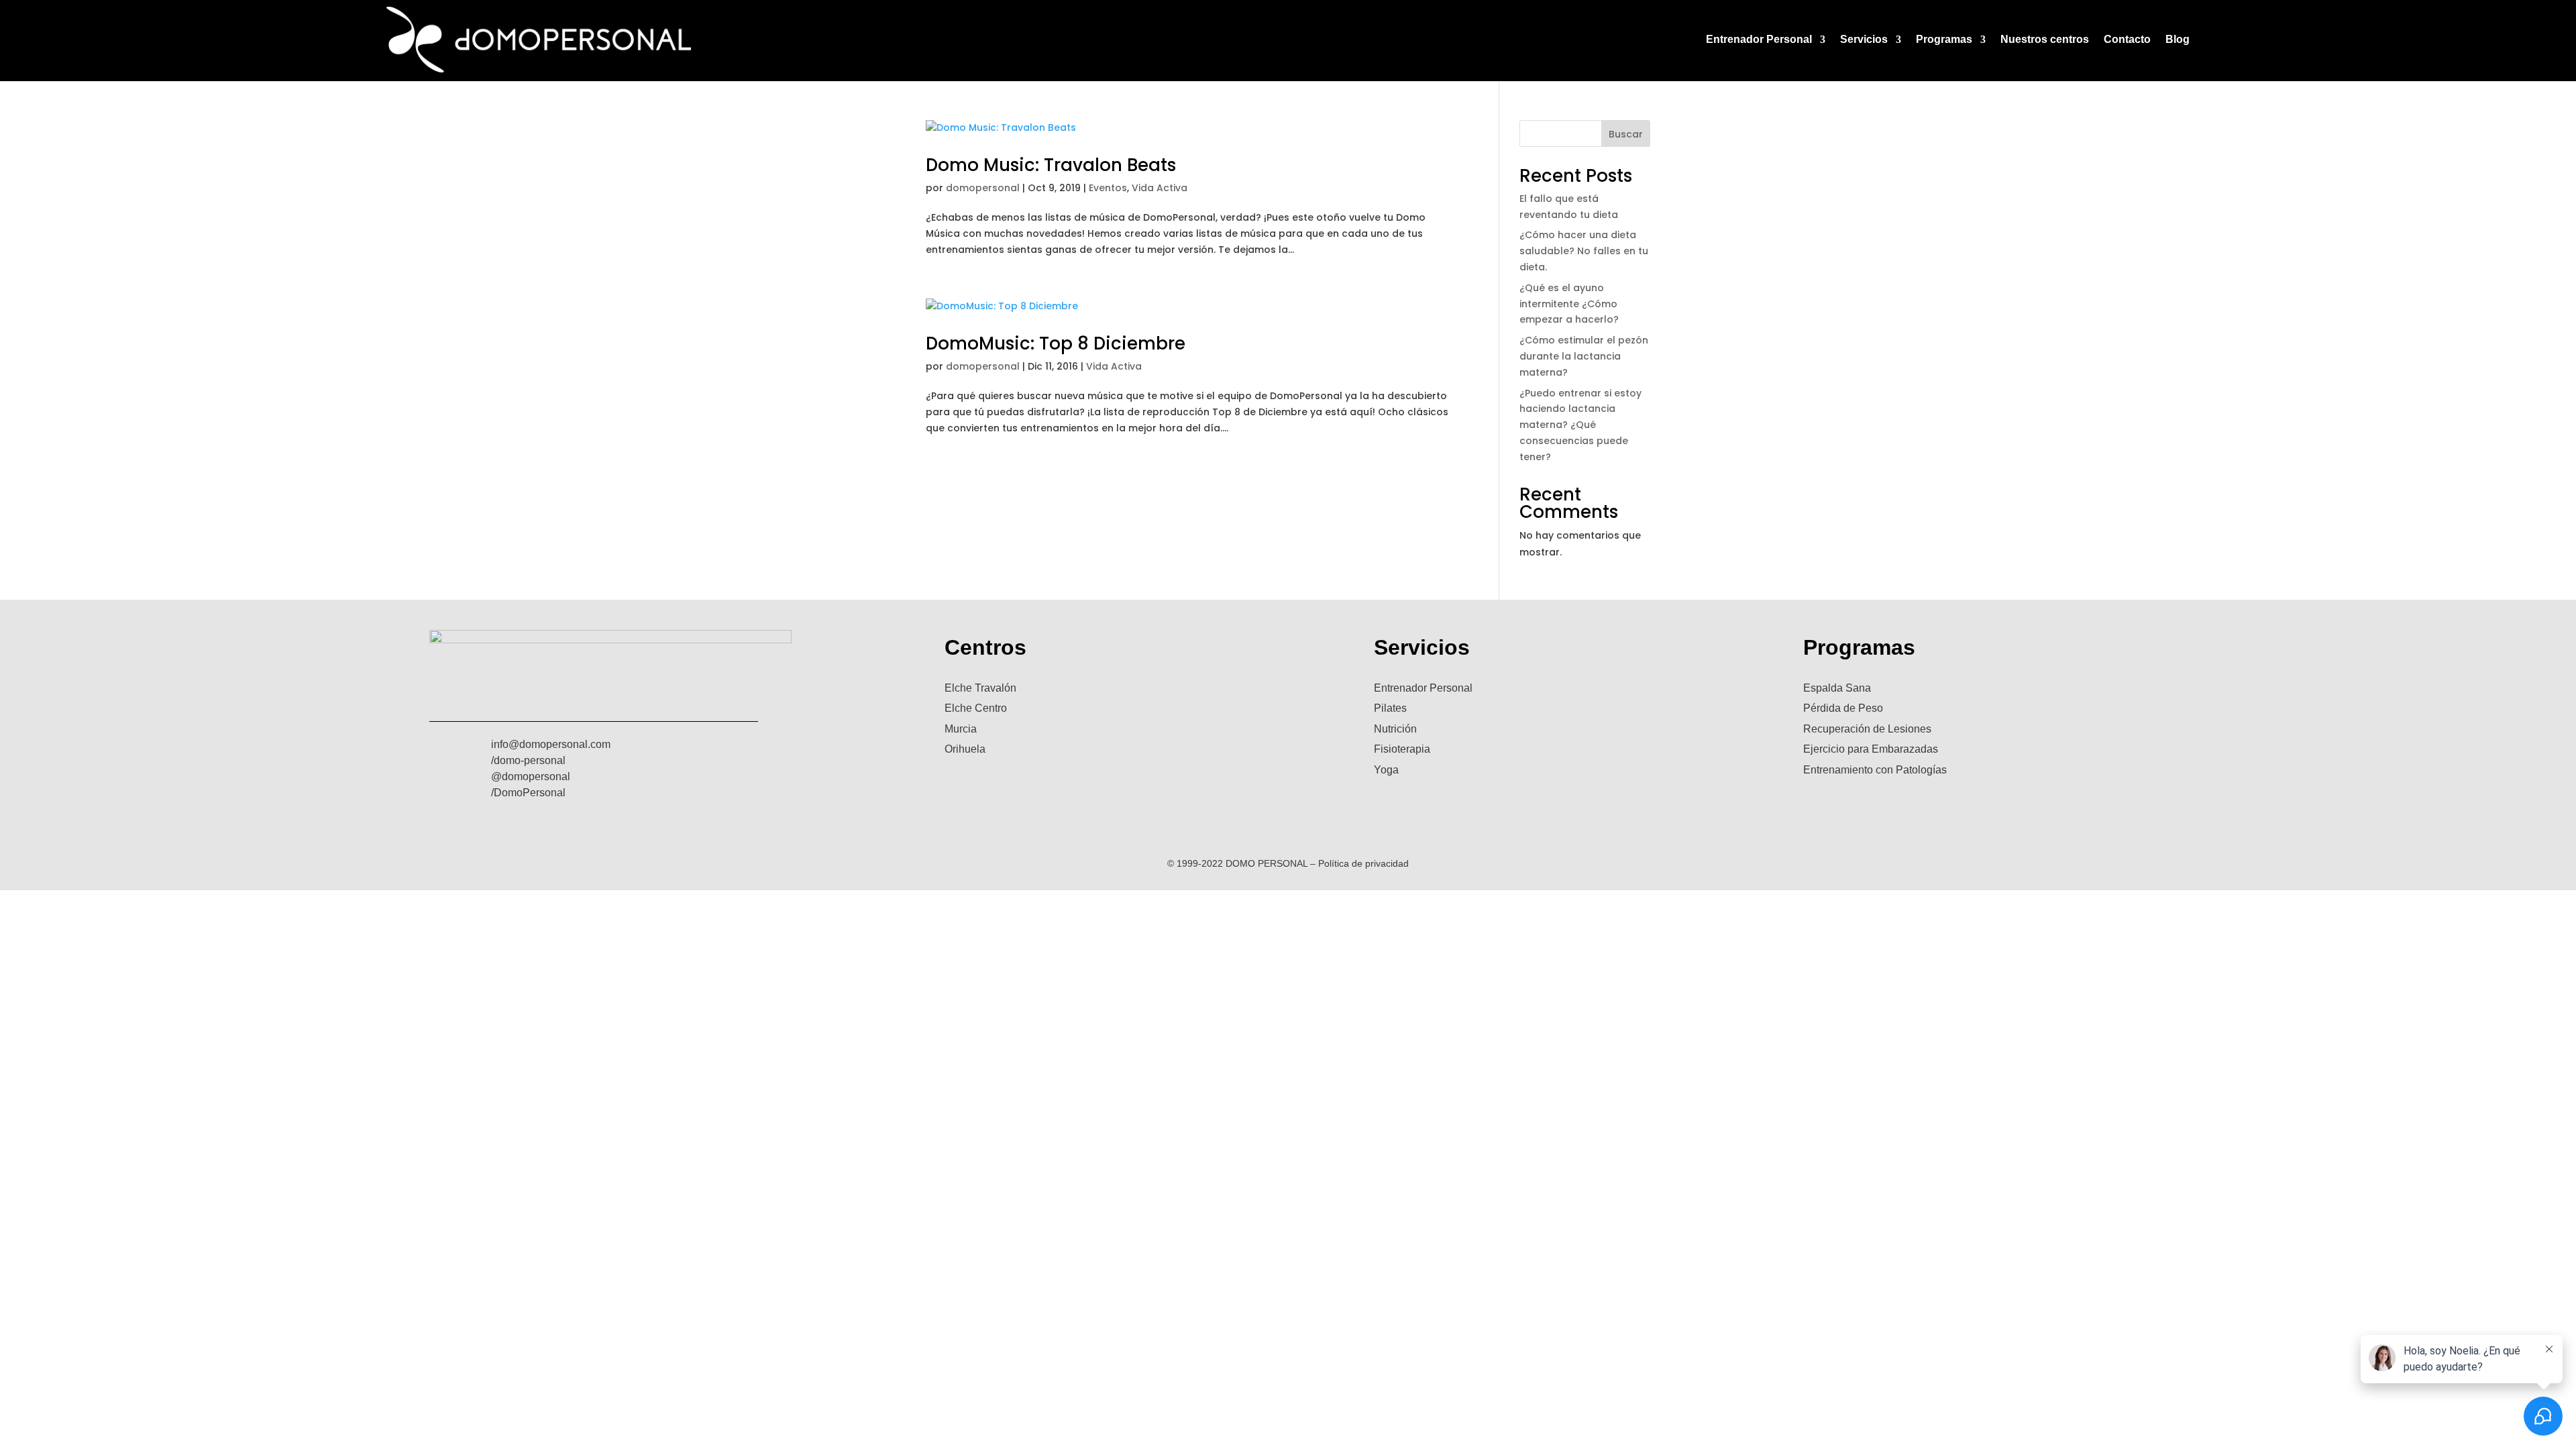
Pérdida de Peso (1843, 708)
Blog (2178, 39)
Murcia (961, 729)
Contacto (2127, 39)
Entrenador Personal (1759, 39)
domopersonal (983, 188)
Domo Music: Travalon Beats (1051, 165)
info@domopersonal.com (551, 744)
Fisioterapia (1402, 749)
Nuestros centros (2045, 39)
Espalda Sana (1837, 688)
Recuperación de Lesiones (1867, 729)
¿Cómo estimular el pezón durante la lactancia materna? (1584, 356)
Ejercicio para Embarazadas (1871, 749)
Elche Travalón (980, 688)
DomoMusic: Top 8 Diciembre (1056, 343)
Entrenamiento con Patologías (1875, 770)
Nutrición (1395, 729)
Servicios (1864, 39)
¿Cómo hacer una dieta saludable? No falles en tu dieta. (1584, 251)
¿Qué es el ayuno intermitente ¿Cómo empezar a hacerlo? (1569, 304)
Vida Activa (1160, 188)
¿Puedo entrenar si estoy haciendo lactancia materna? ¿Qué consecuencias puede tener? (1580, 425)
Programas (1944, 39)
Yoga (1386, 770)
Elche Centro (976, 708)
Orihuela (965, 749)
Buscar (1626, 134)
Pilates (1390, 708)
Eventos (1108, 188)
